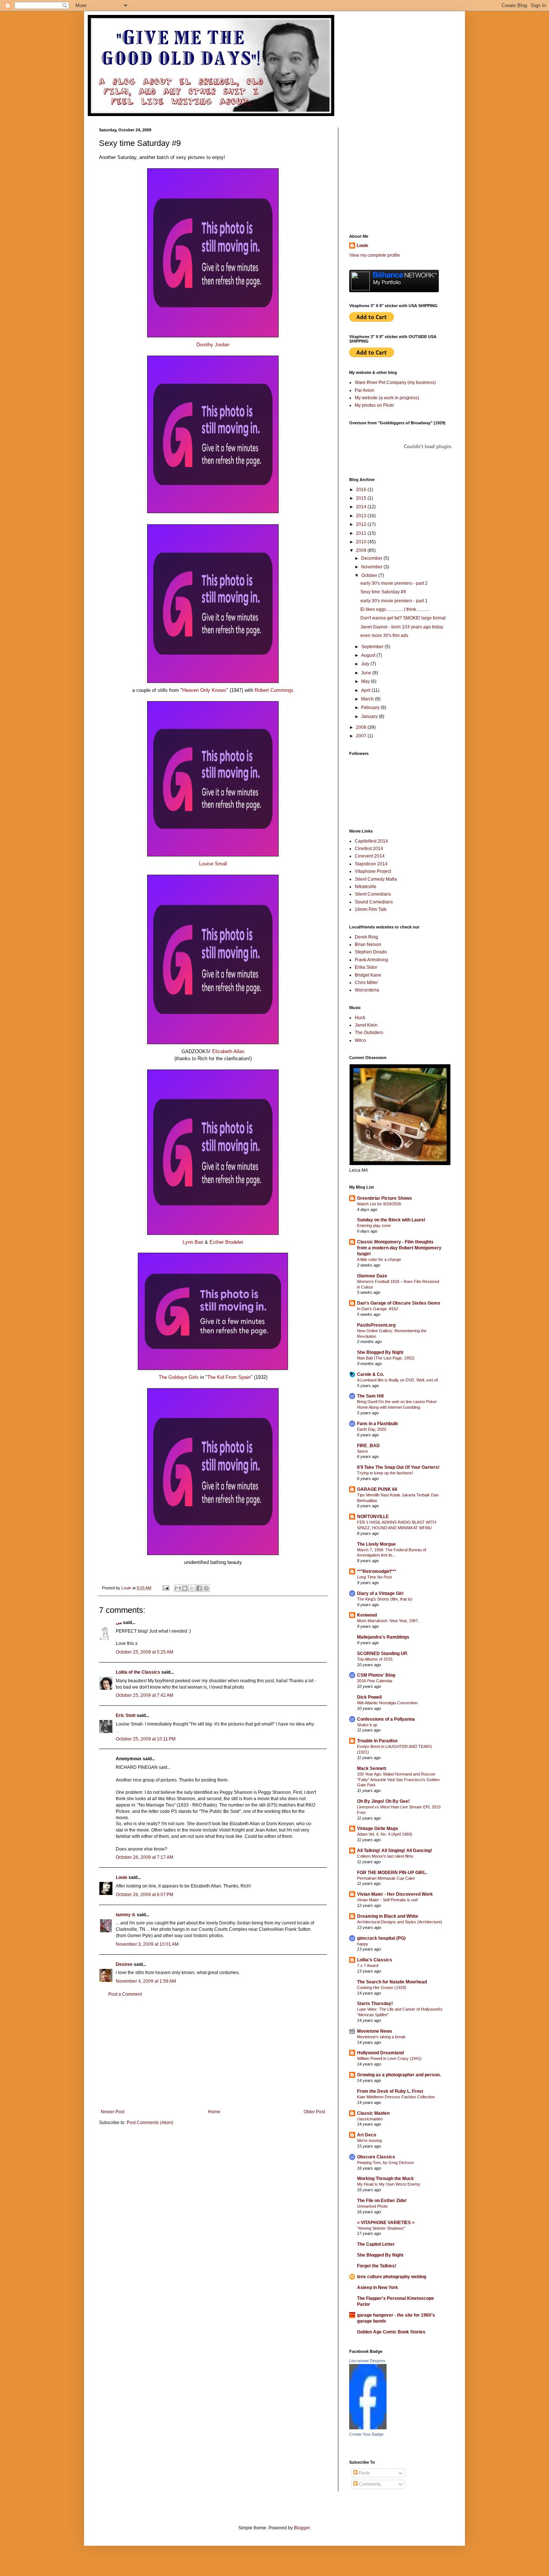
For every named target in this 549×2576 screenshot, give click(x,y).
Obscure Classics (376, 2157)
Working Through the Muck (385, 2179)
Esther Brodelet (226, 1242)
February (371, 708)
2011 (362, 533)
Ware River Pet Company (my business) (395, 383)
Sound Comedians (374, 902)
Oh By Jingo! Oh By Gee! (383, 1801)
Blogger (302, 2528)
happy (363, 1944)
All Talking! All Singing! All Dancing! (395, 1851)
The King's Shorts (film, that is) (385, 1599)
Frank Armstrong (371, 960)
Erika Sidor (366, 967)
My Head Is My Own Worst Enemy (389, 2184)
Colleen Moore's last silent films (385, 1856)
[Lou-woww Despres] (368, 2428)
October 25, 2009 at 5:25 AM (145, 1652)
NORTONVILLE (373, 1517)
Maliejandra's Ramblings (383, 1637)
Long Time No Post (374, 1577)
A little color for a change (379, 1259)
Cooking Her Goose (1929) (382, 1988)
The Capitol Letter (376, 2244)
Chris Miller (366, 983)
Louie (122, 1877)
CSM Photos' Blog (376, 1675)
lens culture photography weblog (392, 2277)
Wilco (360, 1040)
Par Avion (365, 390)
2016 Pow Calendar (375, 1681)
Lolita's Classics (375, 1960)
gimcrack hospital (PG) (381, 1938)
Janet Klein (366, 1025)
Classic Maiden (373, 2113)
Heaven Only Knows (204, 690)
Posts (364, 2473)
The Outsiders (369, 1033)
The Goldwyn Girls (179, 1377)
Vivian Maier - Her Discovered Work (395, 1894)
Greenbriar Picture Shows (384, 1198)
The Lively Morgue (376, 1544)
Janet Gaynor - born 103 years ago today (402, 627)
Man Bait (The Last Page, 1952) (386, 1358)
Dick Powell (369, 1697)
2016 (362, 490)
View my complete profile (375, 255)
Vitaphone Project (373, 871)
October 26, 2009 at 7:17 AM (145, 1857)
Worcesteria (367, 990)
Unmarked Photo (372, 2206)
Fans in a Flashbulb (377, 1424)
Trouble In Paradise (377, 1741)
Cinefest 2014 (369, 849)
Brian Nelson (368, 944)
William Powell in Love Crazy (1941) (389, 2058)
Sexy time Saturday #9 (383, 592)
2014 (362, 507)
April (366, 690)
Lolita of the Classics (138, 1672)
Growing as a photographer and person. (399, 2075)
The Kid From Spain (229, 1377)
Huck (360, 1018)
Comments (369, 2484)
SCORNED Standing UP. (382, 1654)
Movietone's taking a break (381, 2037)
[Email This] (178, 1588)
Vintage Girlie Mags (378, 1829)
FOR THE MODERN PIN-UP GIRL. (392, 1873)
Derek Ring (366, 937)
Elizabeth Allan (228, 1051)
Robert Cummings (274, 690)
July (366, 664)
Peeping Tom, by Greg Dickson (385, 2163)
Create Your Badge (366, 2434)
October (370, 575)
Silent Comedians (373, 894)
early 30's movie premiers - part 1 (394, 601)
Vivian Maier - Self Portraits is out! (387, 1900)
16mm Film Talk (371, 909)
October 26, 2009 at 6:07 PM (145, 1895)
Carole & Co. (370, 1374)
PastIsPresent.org (376, 1325)
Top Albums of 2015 (375, 1659)
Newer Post (113, 2112)
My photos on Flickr (374, 405)
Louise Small (213, 864)
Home (214, 2112)
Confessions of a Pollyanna (386, 1719)
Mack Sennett (372, 1768)
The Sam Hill (370, 1396)
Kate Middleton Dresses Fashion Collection (396, 2097)
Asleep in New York (378, 2288)
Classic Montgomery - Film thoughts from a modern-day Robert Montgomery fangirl (399, 1248)
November (372, 567)
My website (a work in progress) (387, 398)
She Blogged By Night (380, 1352)
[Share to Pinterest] (206, 1588)
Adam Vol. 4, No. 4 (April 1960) (385, 1834)
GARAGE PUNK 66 (377, 1489)
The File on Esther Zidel (382, 2201)
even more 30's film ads (384, 636)
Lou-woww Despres (367, 2361)
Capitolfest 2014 (371, 841)
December (372, 558)
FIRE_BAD (368, 1446)
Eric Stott (126, 1715)
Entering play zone (374, 1225)
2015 (362, 498)
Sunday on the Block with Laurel (391, 1220)
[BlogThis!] (185, 1588)
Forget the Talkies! (377, 2266)
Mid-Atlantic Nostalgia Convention (387, 1703)
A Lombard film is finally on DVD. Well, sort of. (398, 1380)
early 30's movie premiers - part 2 (394, 583)
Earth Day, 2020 (372, 1429)
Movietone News (375, 2031)
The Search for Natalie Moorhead (392, 1982)
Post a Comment (125, 1994)
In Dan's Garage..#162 (378, 1309)
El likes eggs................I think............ (395, 609)
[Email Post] (165, 1588)
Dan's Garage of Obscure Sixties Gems (399, 1303)
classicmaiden (370, 2119)
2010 (362, 542)
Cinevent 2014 (370, 856)
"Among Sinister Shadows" (381, 2228)
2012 (362, 524)
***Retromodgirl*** (377, 1571)
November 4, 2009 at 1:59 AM (146, 1981)
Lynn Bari (193, 1242)
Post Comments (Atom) (150, 2123)
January (370, 716)
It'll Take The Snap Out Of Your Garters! (398, 1467)
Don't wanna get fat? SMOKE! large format (403, 618)
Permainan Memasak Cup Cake (386, 1878)
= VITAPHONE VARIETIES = (386, 2223)
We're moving (369, 2141)
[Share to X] (192, 1588)
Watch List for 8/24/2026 (379, 1204)
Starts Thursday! (375, 2004)
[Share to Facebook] (199, 1588)
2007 (362, 736)
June (367, 673)
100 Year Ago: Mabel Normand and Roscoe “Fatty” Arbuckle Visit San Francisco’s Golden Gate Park (398, 1780)
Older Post (314, 2112)
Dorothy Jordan (213, 345)
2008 (362, 727)
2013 (362, 516)
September (373, 647)
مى (119, 1623)
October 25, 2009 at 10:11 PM (146, 1739)
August (369, 655)
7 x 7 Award (368, 1965)
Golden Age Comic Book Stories (391, 2332)
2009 (362, 550)
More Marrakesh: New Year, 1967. (388, 1621)
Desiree (124, 1964)
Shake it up (367, 1725)
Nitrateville (366, 887)
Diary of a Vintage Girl (380, 1593)
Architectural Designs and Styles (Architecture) (400, 1922)
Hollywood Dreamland (380, 2053)
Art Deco (367, 2135)
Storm (362, 1451)
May (366, 681)
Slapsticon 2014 (371, 864)
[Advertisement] (213, 2053)
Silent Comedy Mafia (376, 879)
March (368, 699)
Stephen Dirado (371, 952)
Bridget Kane (368, 975)
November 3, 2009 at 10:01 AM (147, 1944)
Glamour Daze (372, 1276)
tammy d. (126, 1915)
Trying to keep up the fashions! (385, 1473)
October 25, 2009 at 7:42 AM (145, 1695)
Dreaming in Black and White (388, 1916)
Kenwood (367, 1615)
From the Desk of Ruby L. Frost (390, 2091)
